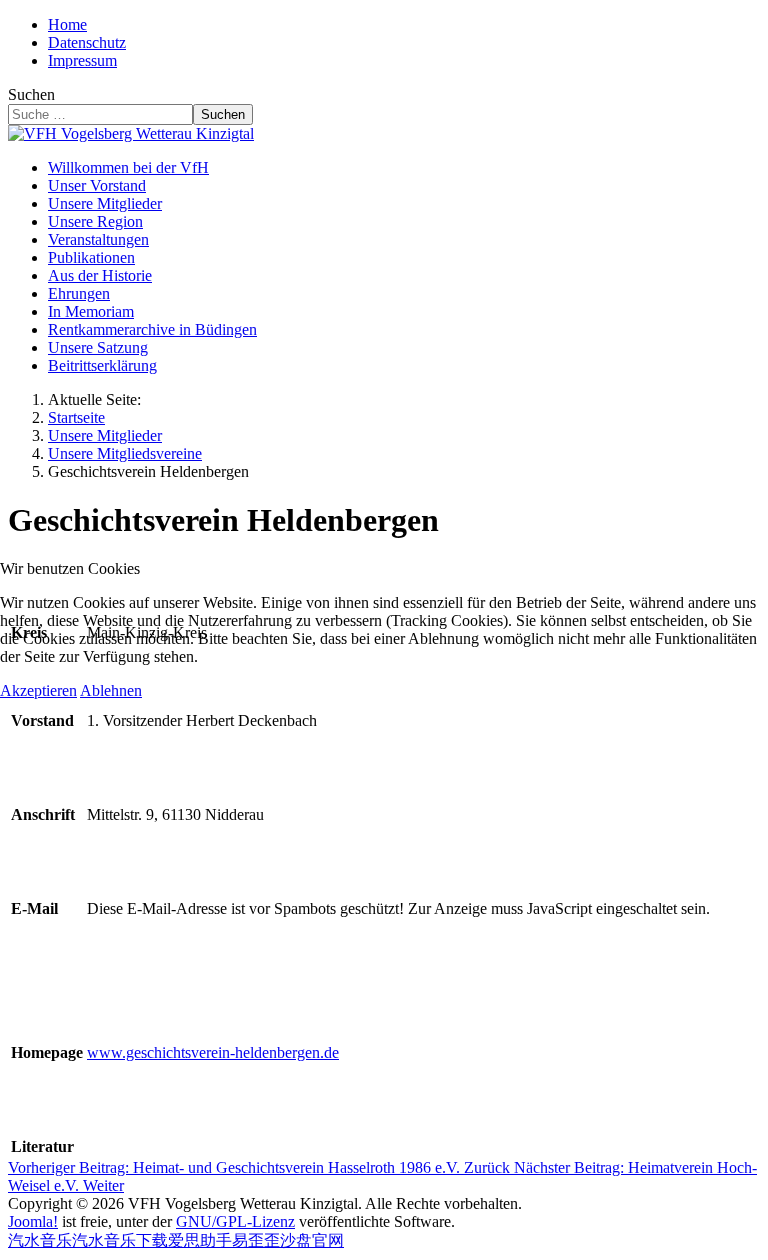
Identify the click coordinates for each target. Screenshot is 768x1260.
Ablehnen (111, 690)
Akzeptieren (38, 690)
